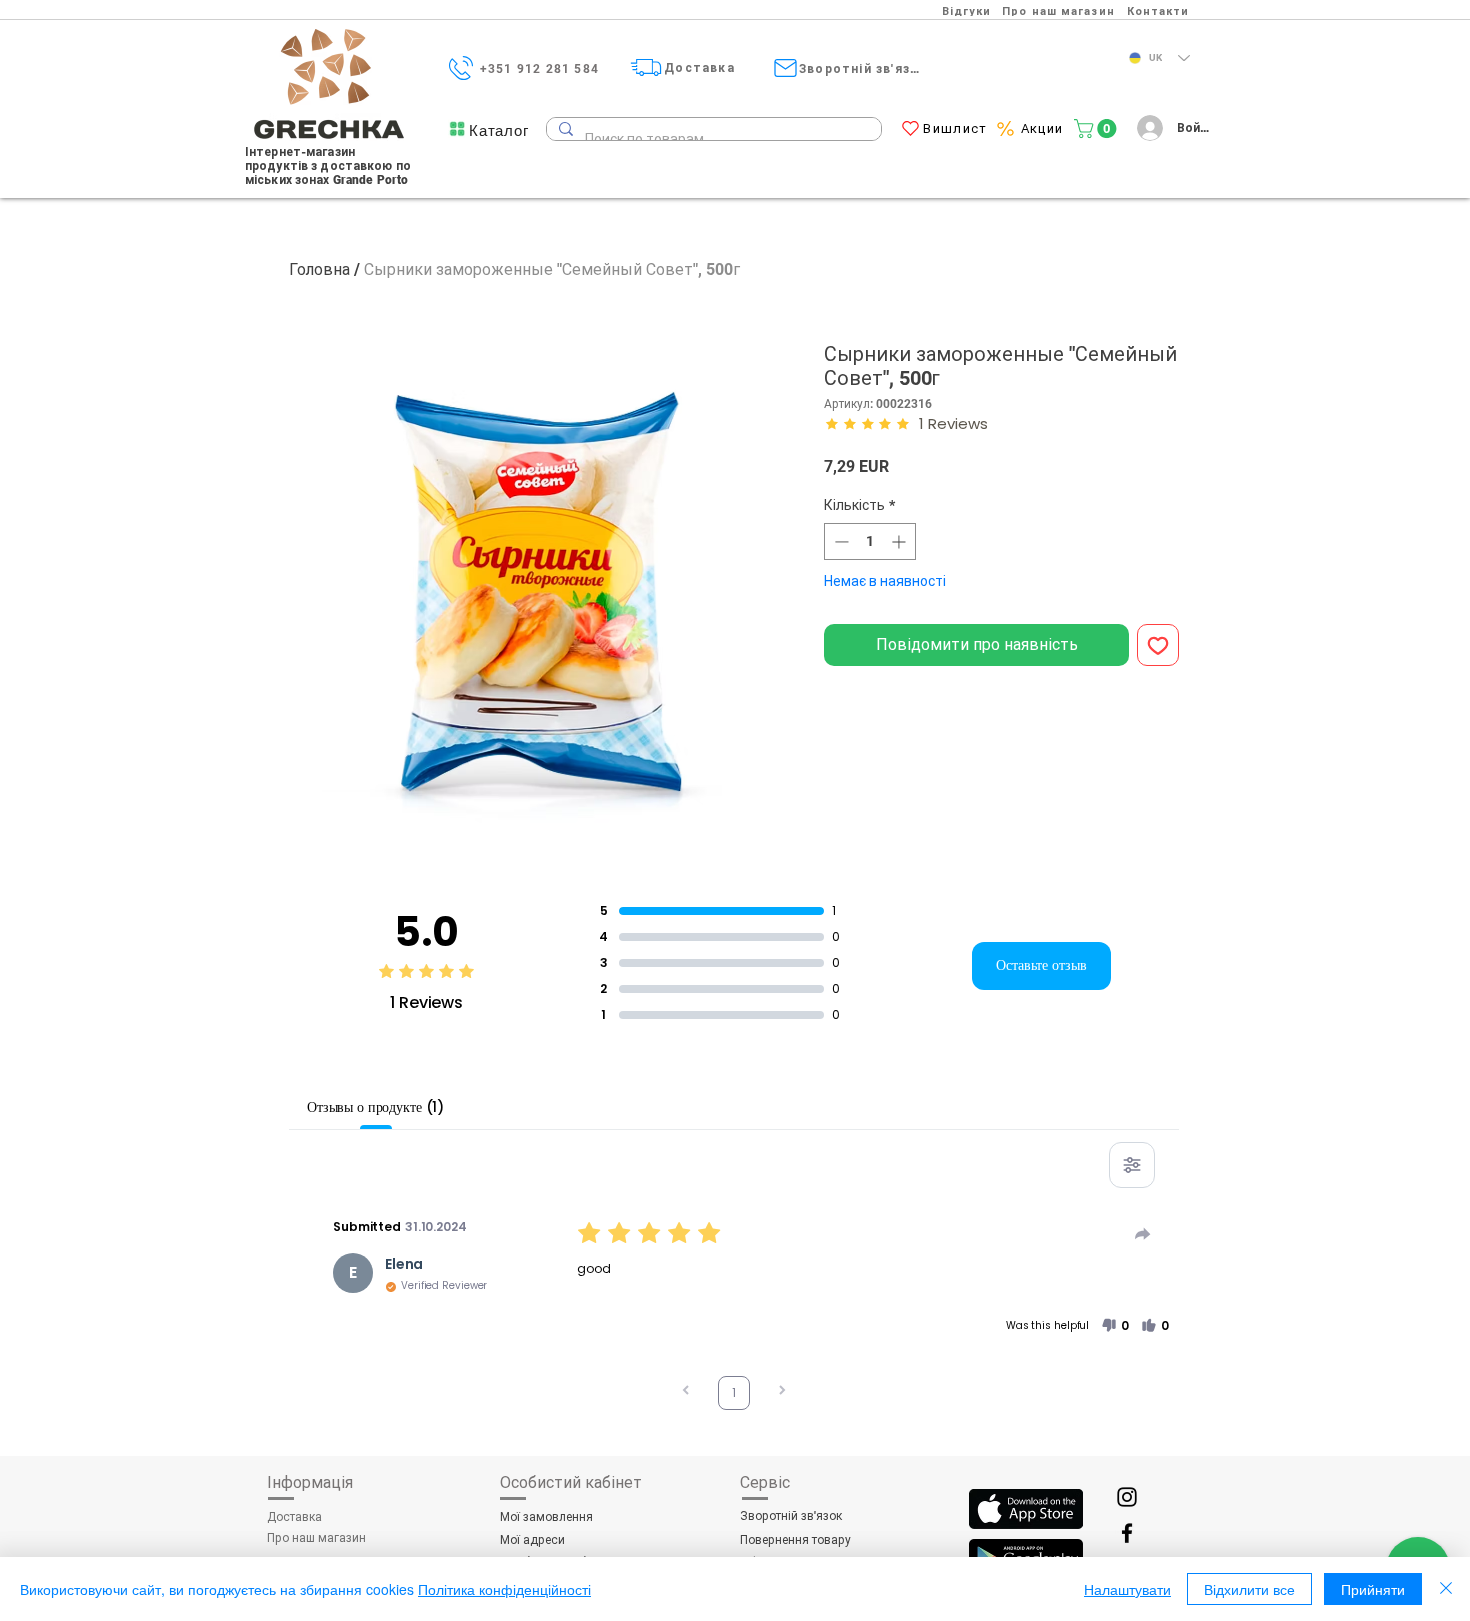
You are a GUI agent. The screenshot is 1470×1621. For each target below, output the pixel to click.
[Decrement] (839, 541)
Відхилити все (1249, 1589)
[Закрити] (1446, 1589)
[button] (498, 130)
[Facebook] (1127, 1533)
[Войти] (1146, 128)
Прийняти (1373, 1589)
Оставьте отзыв (1041, 965)
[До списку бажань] (1158, 645)
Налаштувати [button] (1127, 1589)
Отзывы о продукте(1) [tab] (375, 1107)
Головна (319, 269)
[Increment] (900, 541)
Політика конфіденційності (504, 1589)
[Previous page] (686, 1392)
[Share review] (1143, 1234)
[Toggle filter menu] (1132, 1165)
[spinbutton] (870, 541)
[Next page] (782, 1392)
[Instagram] (1127, 1497)
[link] (1097, 128)
